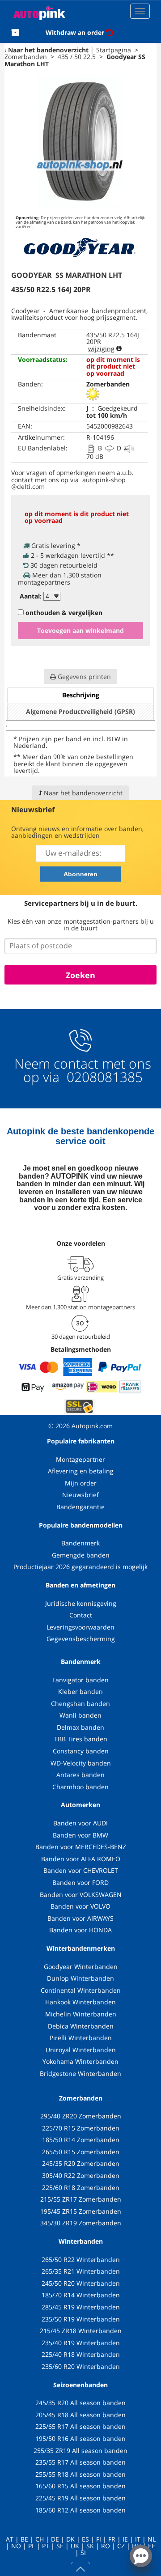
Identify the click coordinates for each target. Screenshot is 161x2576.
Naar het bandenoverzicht (48, 50)
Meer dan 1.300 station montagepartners (80, 1307)
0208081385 (103, 1077)
